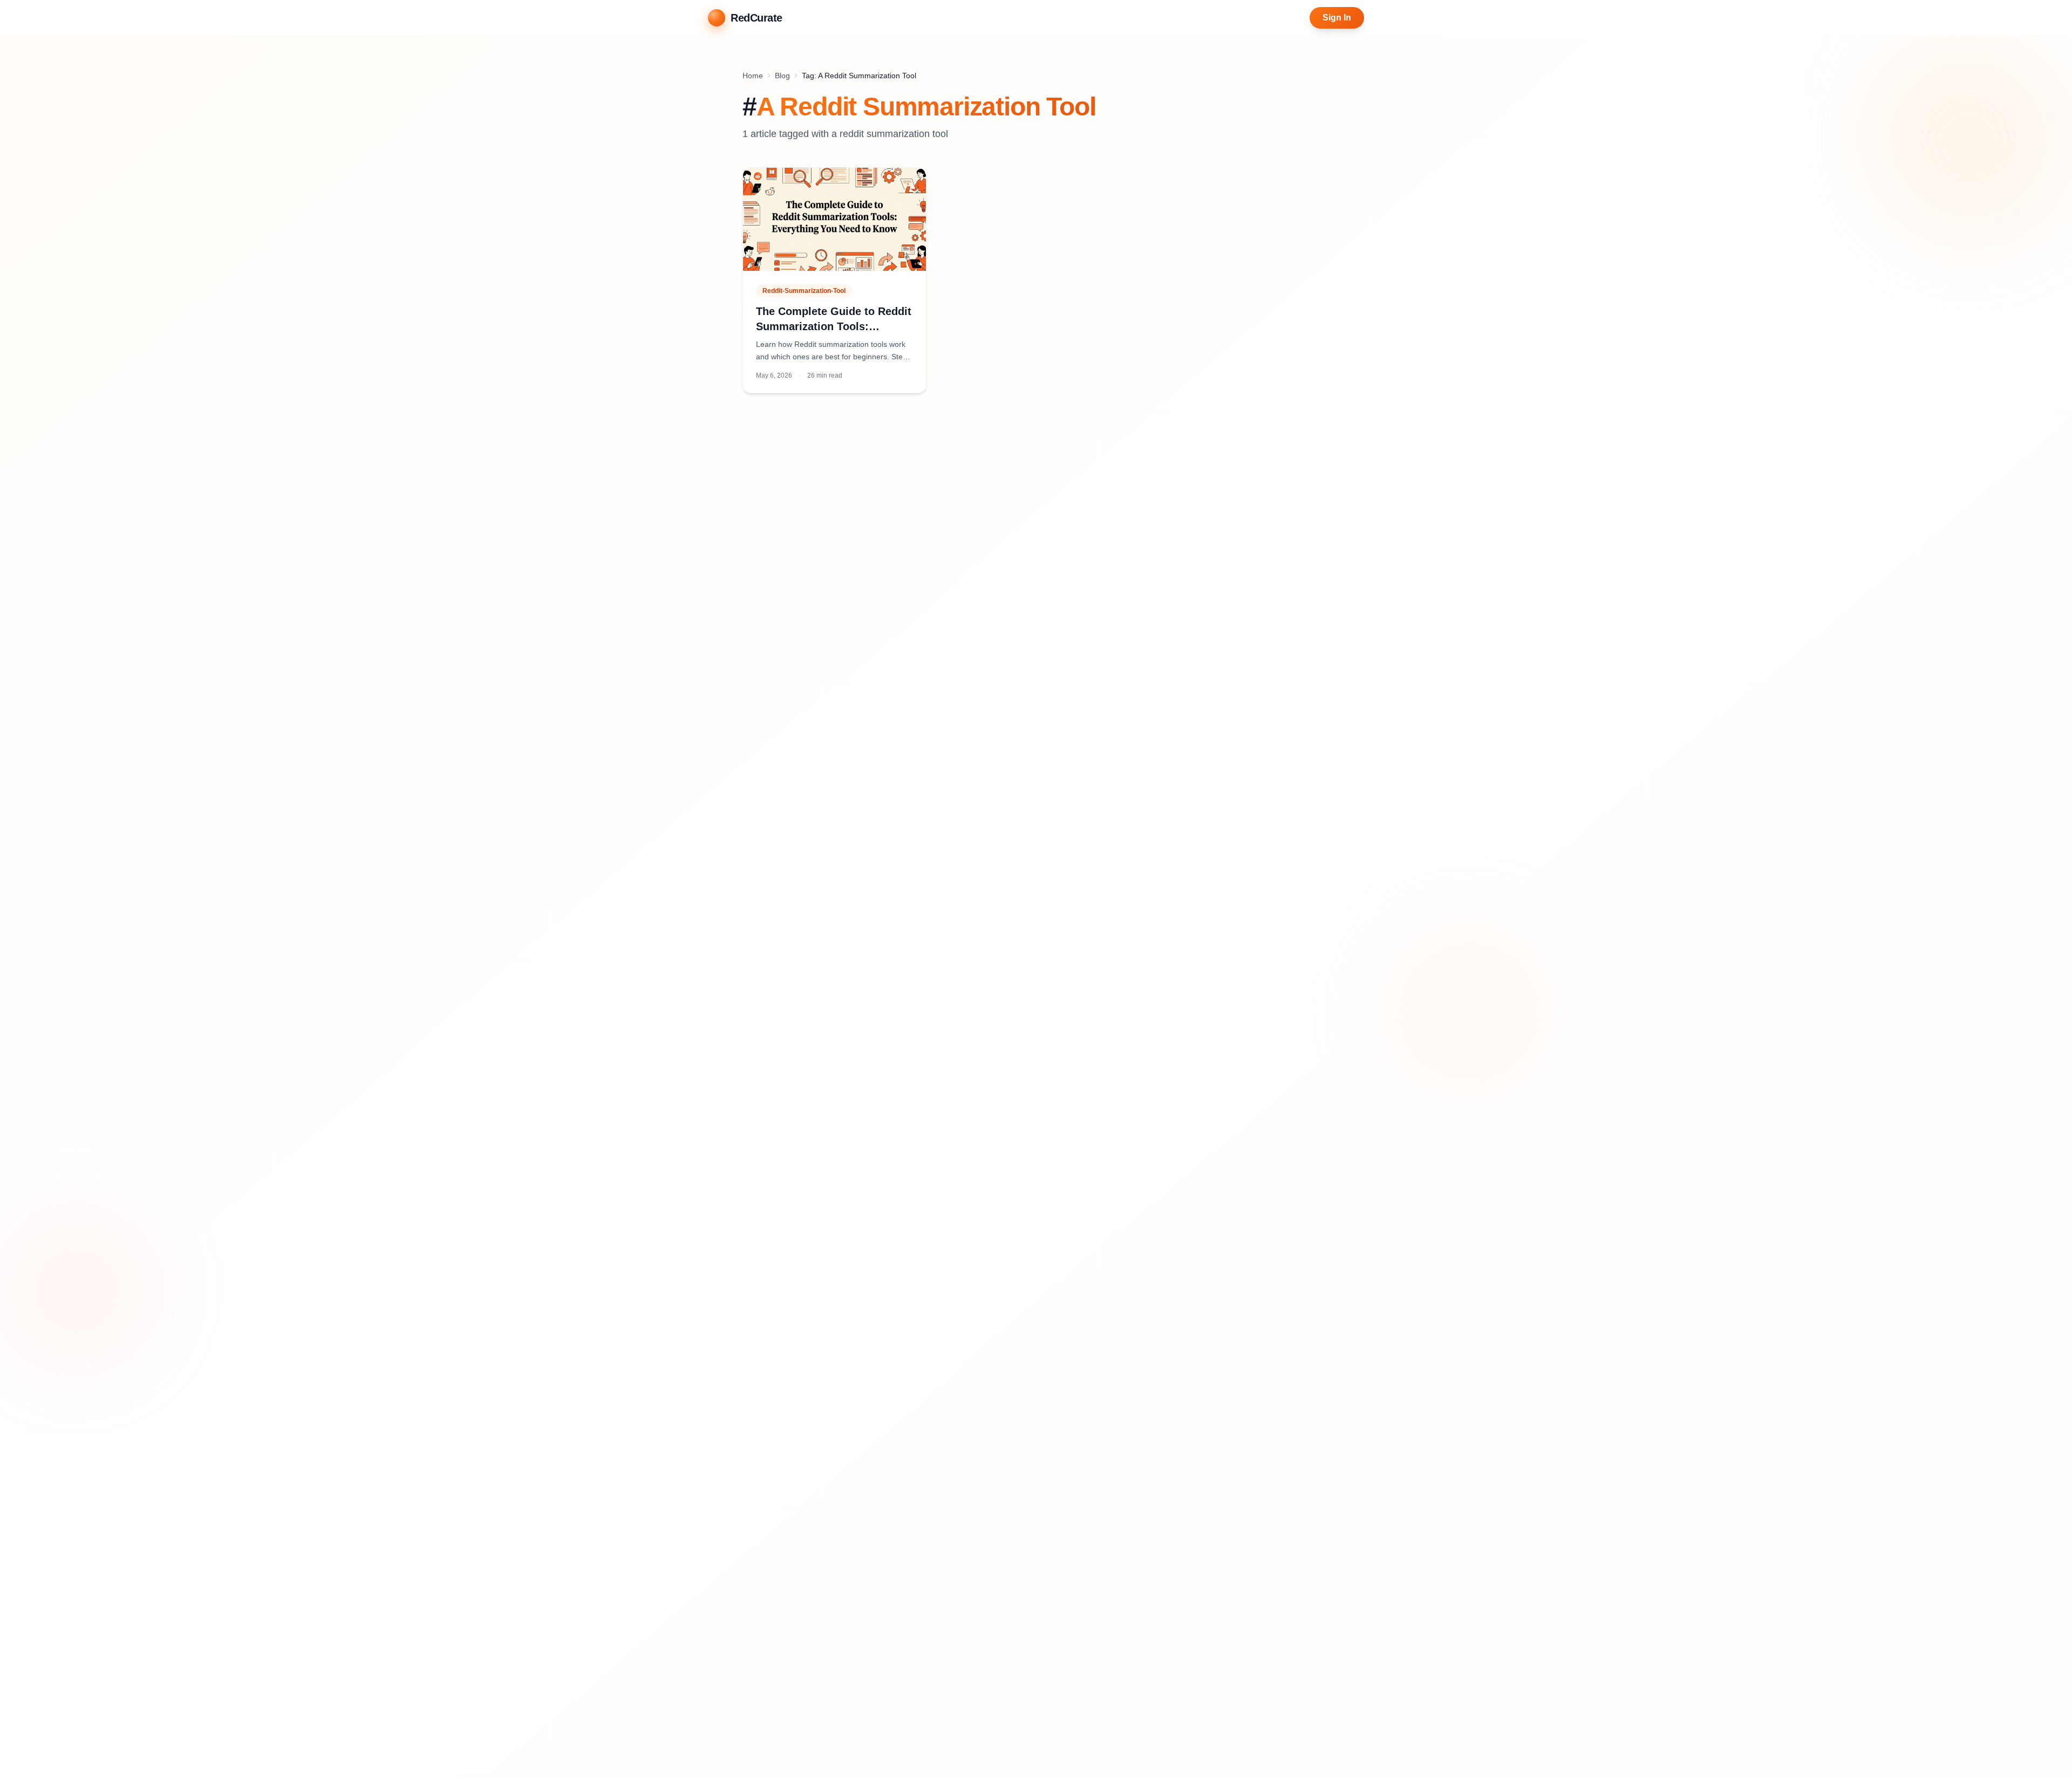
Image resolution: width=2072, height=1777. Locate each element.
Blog (782, 76)
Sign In (1337, 18)
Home (753, 76)
